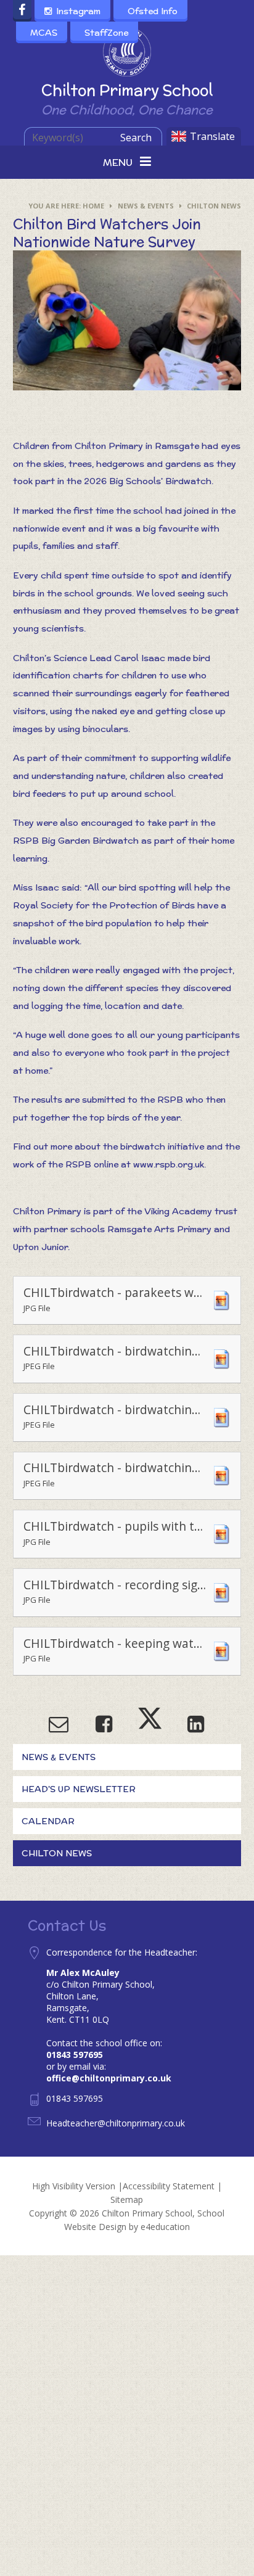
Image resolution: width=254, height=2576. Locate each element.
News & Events (146, 206)
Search (136, 138)
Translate (212, 136)
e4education (165, 2227)
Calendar (48, 1821)
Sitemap (127, 2199)
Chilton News (214, 206)
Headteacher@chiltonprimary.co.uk (116, 2123)
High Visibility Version (74, 2186)
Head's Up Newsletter (79, 1789)
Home (93, 206)
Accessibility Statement (169, 2186)
